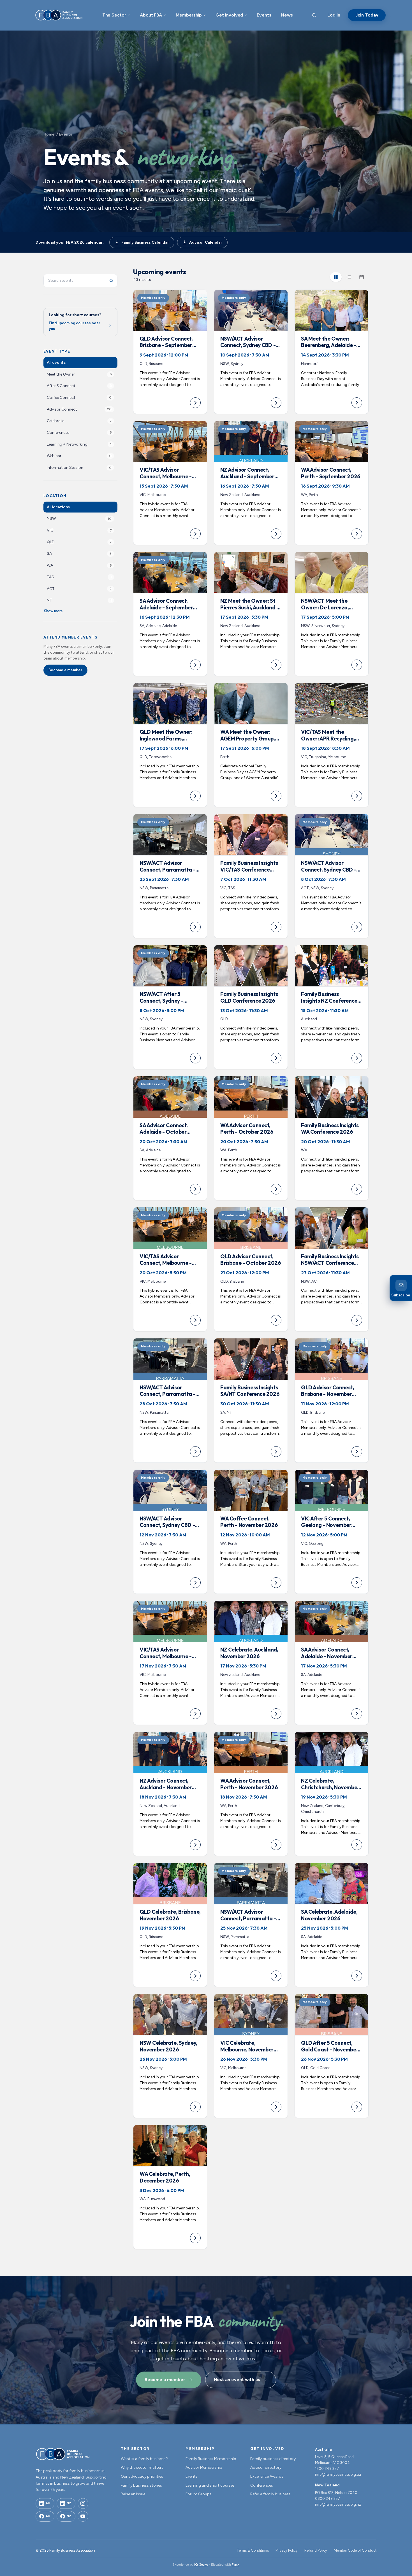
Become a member (65, 670)
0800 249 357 (327, 2499)
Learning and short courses (210, 2485)
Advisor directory (266, 2467)
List (349, 277)
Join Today (367, 15)
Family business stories (141, 2485)
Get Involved (229, 15)
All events (56, 363)
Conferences (262, 2485)
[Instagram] (83, 2503)
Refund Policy (316, 2550)
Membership (189, 15)
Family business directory (273, 2459)
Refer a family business (270, 2494)
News (287, 15)
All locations (58, 507)
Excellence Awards (267, 2476)
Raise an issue (133, 2494)
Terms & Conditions (253, 2550)
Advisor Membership (204, 2467)
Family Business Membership (211, 2459)
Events (264, 15)
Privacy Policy (287, 2550)
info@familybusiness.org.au (338, 2474)
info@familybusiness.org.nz (338, 2504)
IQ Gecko (201, 2565)
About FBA (151, 15)
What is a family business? (144, 2459)
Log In (334, 15)
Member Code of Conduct (355, 2550)
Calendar (362, 277)
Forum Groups (199, 2494)
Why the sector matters (142, 2467)
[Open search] (314, 15)
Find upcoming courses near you (75, 326)
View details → (170, 352)
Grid (336, 277)
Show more (53, 611)
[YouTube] (83, 2516)
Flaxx (236, 2565)
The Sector (114, 15)
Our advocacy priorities (142, 2476)
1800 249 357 (327, 2469)
